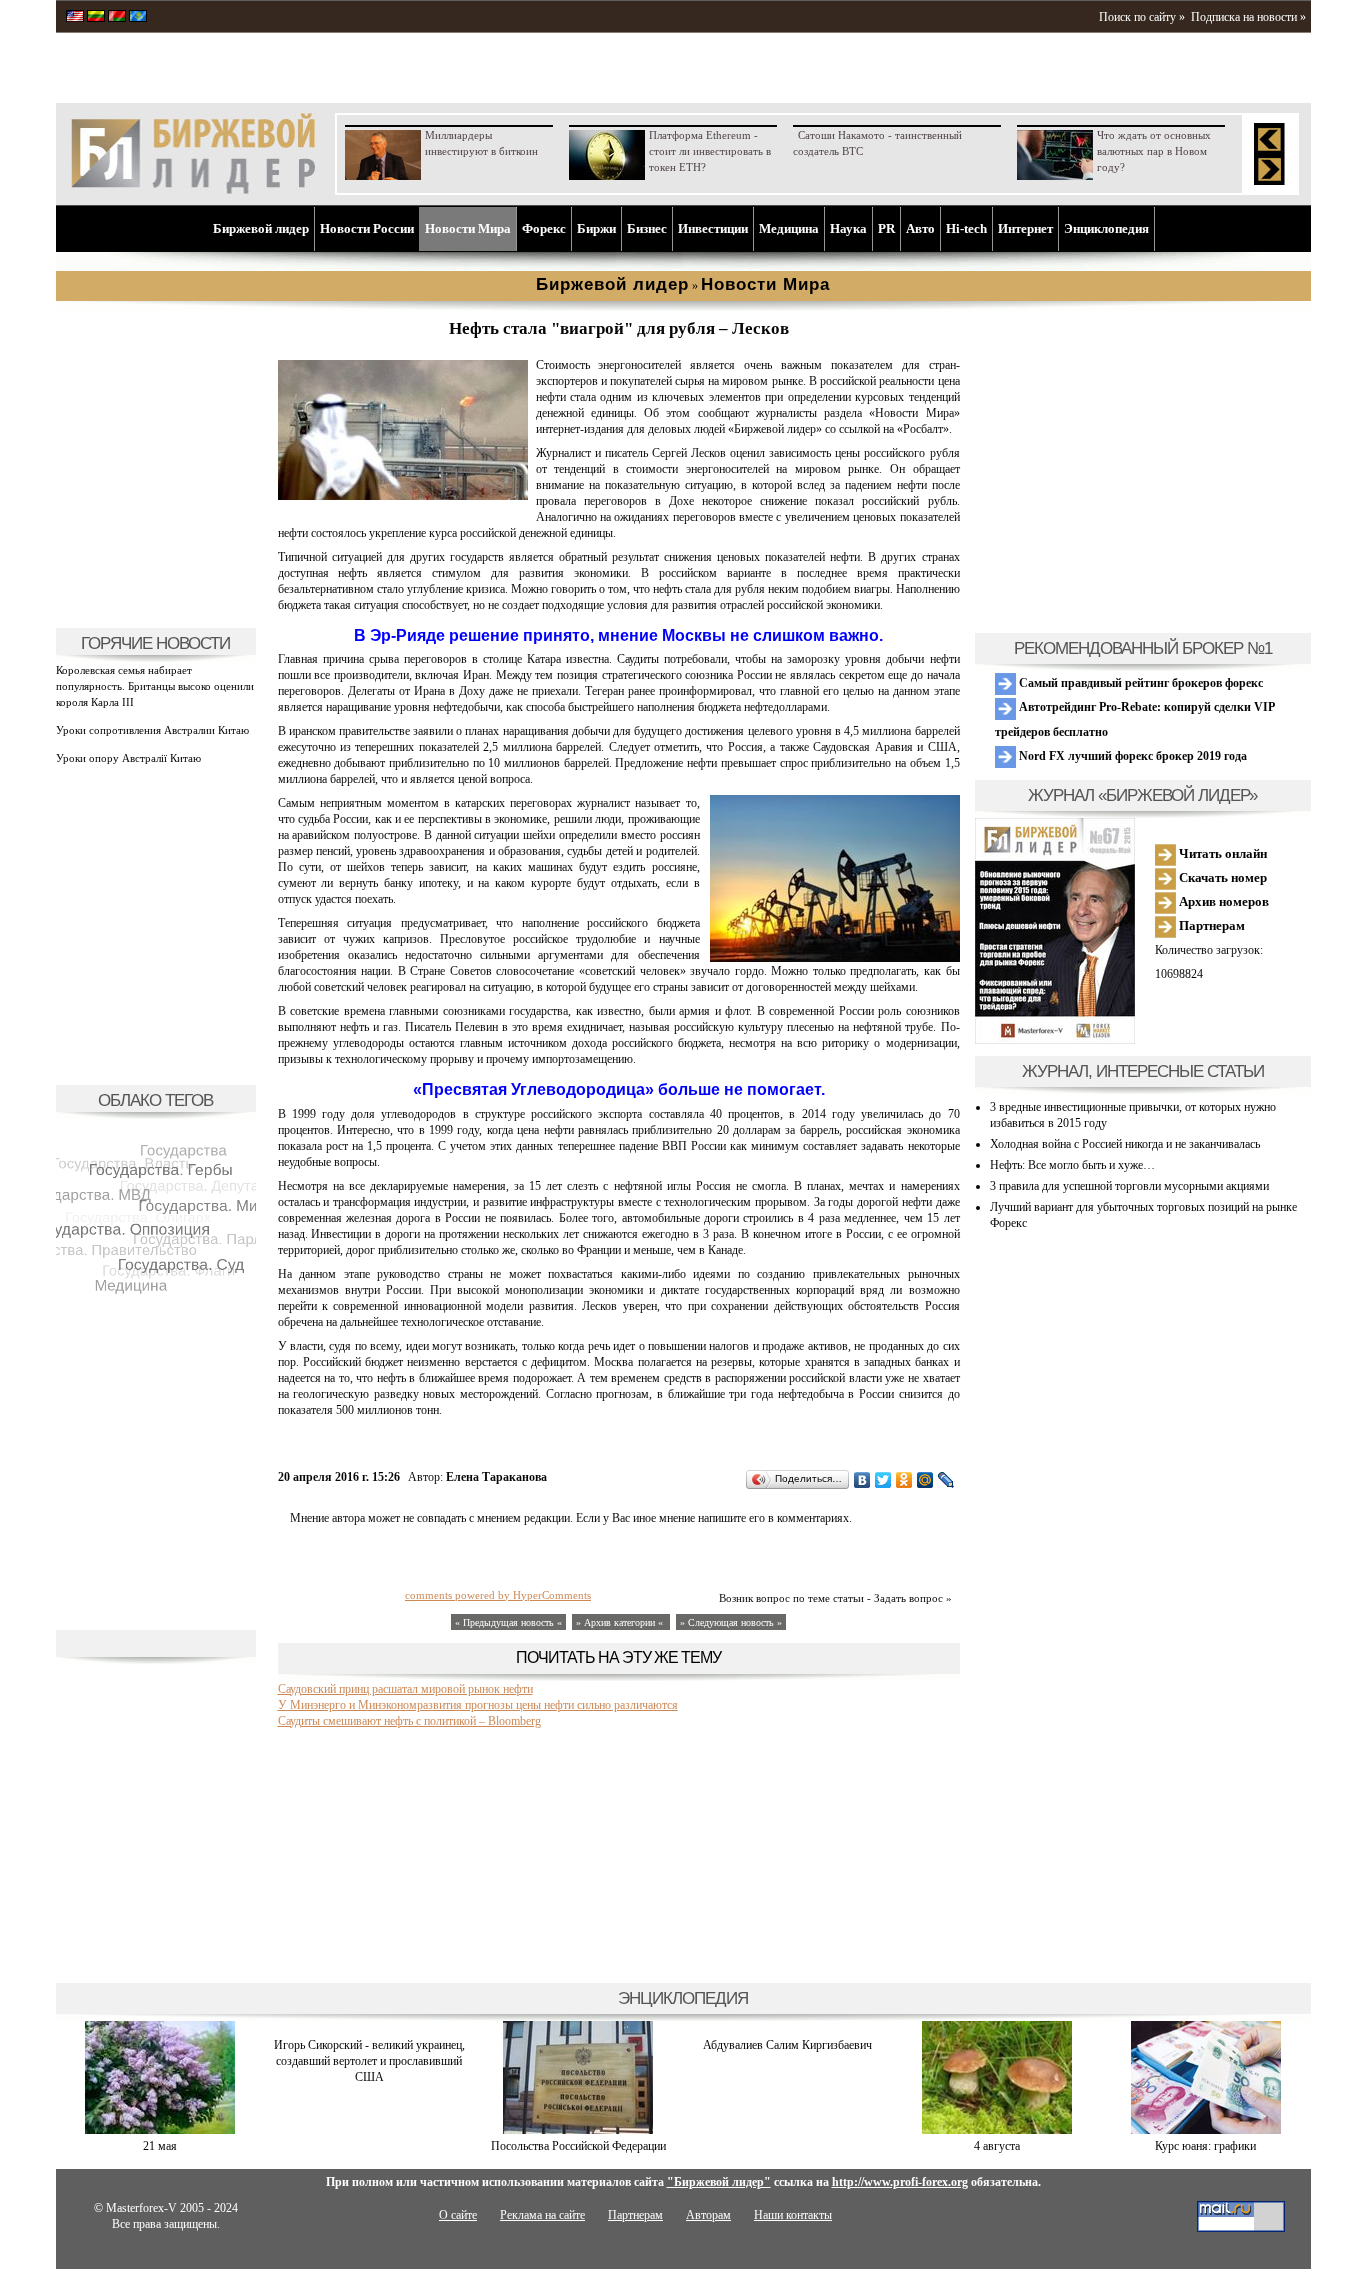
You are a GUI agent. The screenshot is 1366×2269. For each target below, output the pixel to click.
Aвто (920, 228)
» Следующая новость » (731, 1622)
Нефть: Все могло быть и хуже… (1072, 1165)
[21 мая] (160, 2130)
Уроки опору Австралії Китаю (128, 758)
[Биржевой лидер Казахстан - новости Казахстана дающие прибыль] (138, 18)
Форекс (544, 228)
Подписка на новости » (1248, 17)
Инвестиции (713, 228)
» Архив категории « (621, 1622)
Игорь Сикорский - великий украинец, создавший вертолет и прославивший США (369, 2061)
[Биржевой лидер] (193, 190)
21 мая (160, 2146)
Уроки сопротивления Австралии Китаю (152, 730)
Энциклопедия (1106, 228)
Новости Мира (468, 228)
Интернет (1025, 228)
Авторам (708, 2215)
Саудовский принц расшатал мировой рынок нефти (405, 1689)
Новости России (367, 228)
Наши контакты (793, 2215)
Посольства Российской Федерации (578, 2146)
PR (886, 228)
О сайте (458, 2215)
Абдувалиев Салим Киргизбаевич (787, 2045)
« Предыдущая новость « (508, 1622)
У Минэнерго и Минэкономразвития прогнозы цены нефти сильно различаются (478, 1705)
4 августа (997, 2146)
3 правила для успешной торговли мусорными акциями (1129, 1186)
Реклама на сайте (542, 2215)
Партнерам (1210, 925)
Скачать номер (1221, 877)
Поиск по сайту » (1142, 17)
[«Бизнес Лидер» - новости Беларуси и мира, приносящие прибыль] (117, 18)
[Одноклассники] (904, 1480)
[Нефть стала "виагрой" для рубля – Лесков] (403, 496)
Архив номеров (1222, 901)
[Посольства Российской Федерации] (578, 2130)
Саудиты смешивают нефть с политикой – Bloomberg (409, 1721)
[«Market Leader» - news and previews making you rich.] (75, 18)
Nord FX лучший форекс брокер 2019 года (1131, 756)
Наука (848, 228)
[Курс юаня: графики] (1206, 2130)
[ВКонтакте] (862, 1480)
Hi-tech (966, 228)
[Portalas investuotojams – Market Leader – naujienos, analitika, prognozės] (96, 18)
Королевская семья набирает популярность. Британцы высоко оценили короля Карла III (155, 686)
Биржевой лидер (261, 228)
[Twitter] (883, 1480)
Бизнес (647, 228)
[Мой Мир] (925, 1480)
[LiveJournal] (946, 1480)
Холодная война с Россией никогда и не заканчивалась (1125, 1144)
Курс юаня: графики (1205, 2146)
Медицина (789, 228)
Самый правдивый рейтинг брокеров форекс (1139, 683)
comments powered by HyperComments (498, 1595)
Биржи (596, 228)
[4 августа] (997, 2130)
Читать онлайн (1221, 853)
